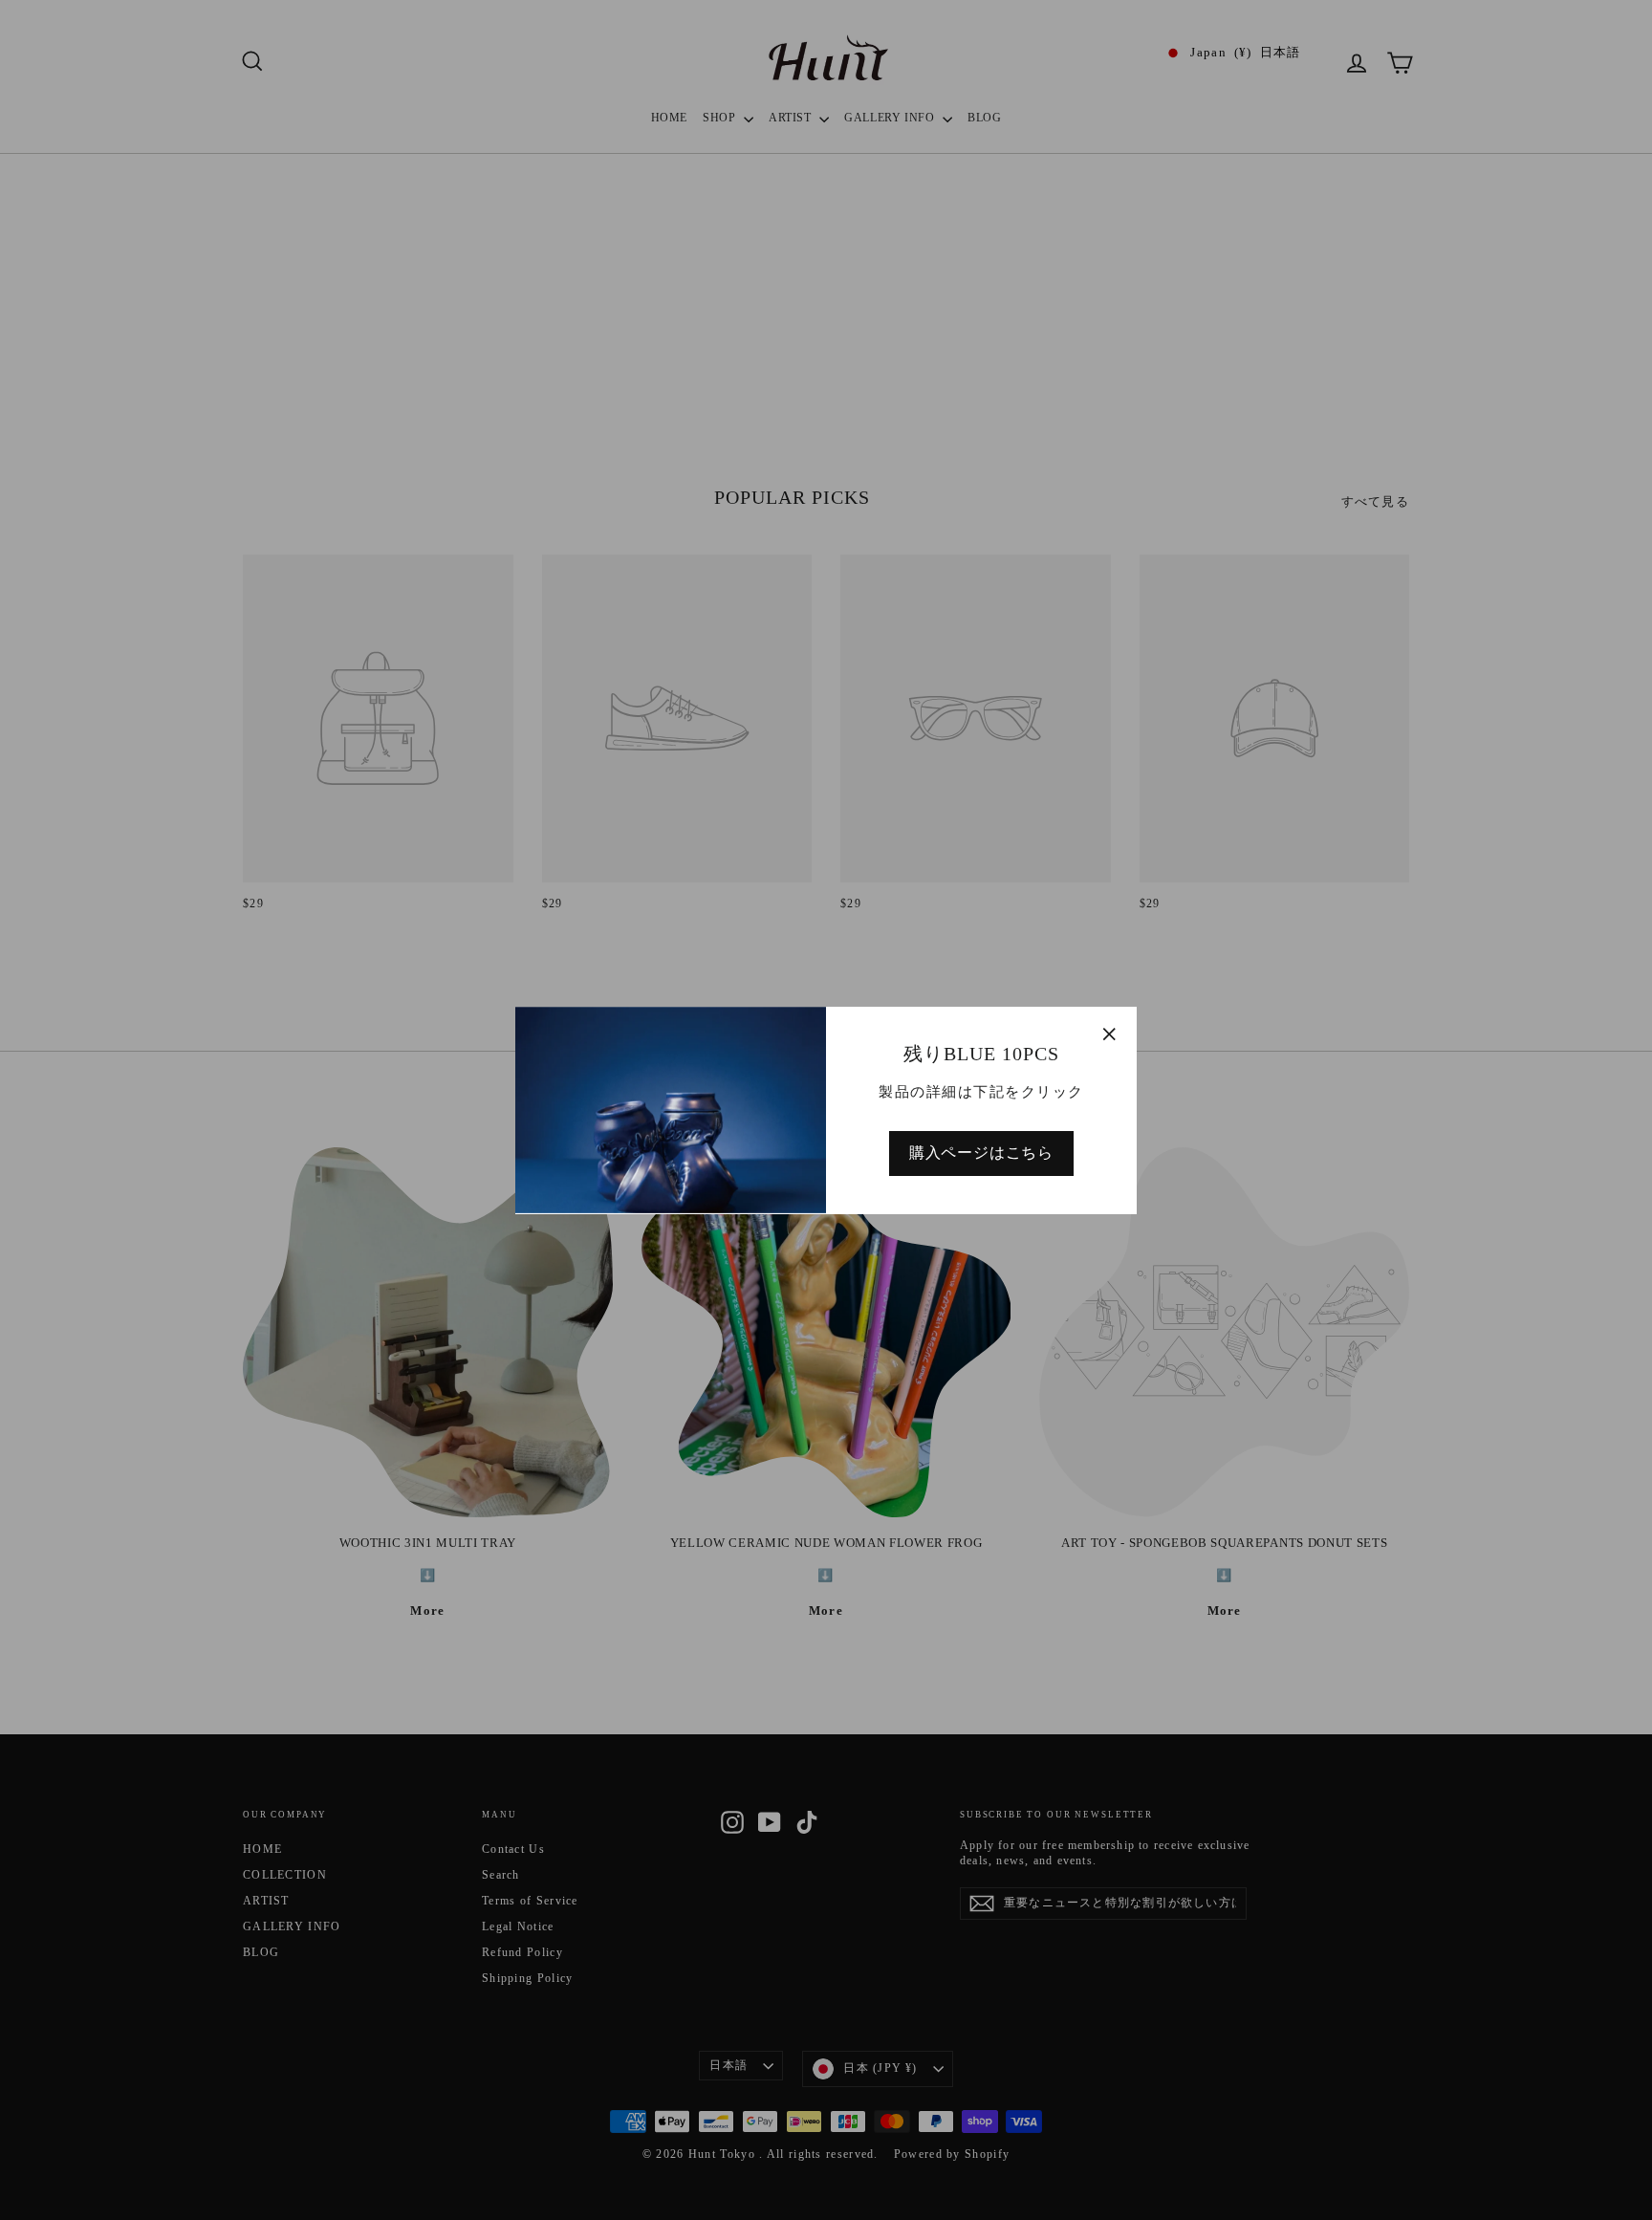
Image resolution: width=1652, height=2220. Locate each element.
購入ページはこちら (981, 1152)
